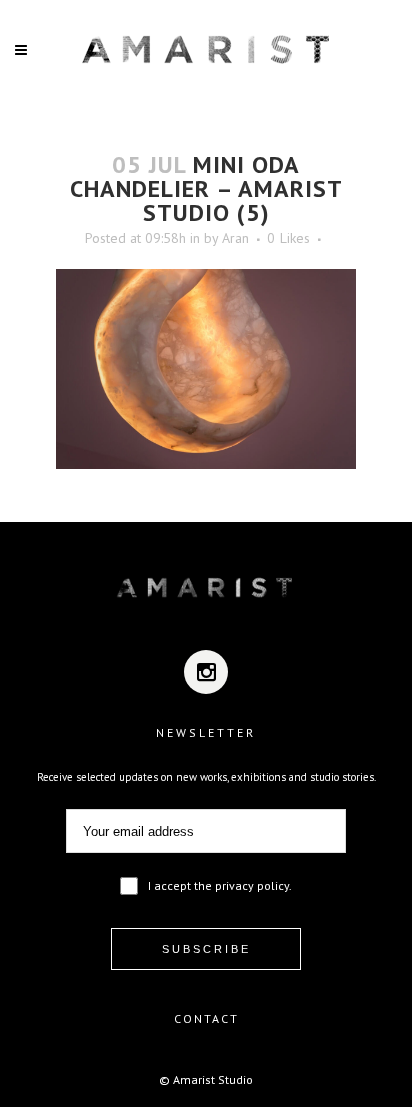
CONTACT (206, 1018)
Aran (235, 238)
